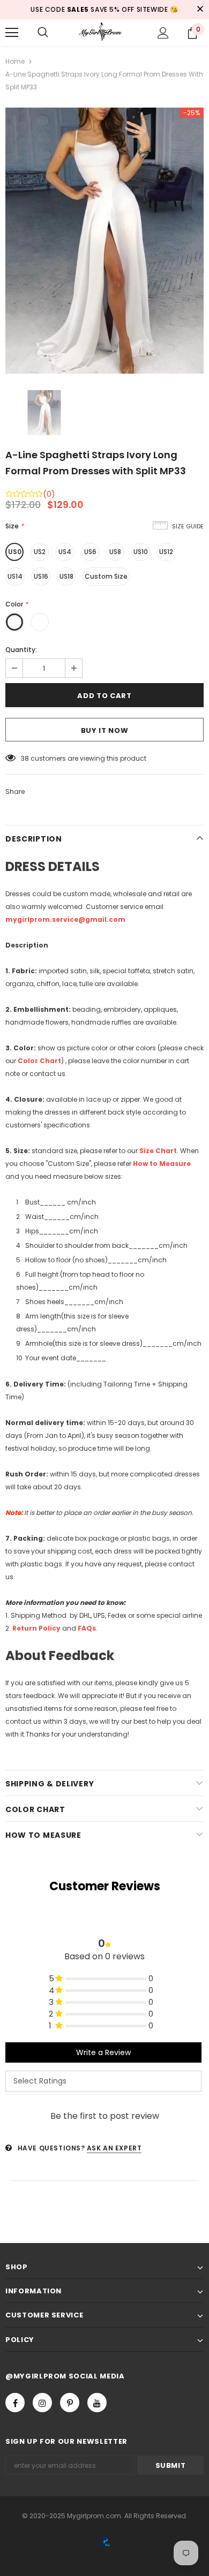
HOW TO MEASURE (43, 1835)
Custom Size (106, 576)
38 (25, 758)
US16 (41, 576)
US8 (115, 552)
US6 (90, 552)
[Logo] (104, 32)
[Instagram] (42, 2403)
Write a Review (103, 2052)
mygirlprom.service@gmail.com (65, 919)
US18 (66, 576)
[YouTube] (97, 2403)
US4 (65, 552)
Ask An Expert (114, 2148)
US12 (166, 552)
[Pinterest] (70, 2403)
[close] (200, 10)
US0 (15, 552)
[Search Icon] (43, 33)
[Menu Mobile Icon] (12, 33)
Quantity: (21, 650)
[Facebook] (15, 2403)
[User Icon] (163, 33)
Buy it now (105, 730)
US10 (141, 552)
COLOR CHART (35, 1809)
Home (15, 61)
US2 (40, 552)
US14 (15, 576)
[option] (104, 241)
